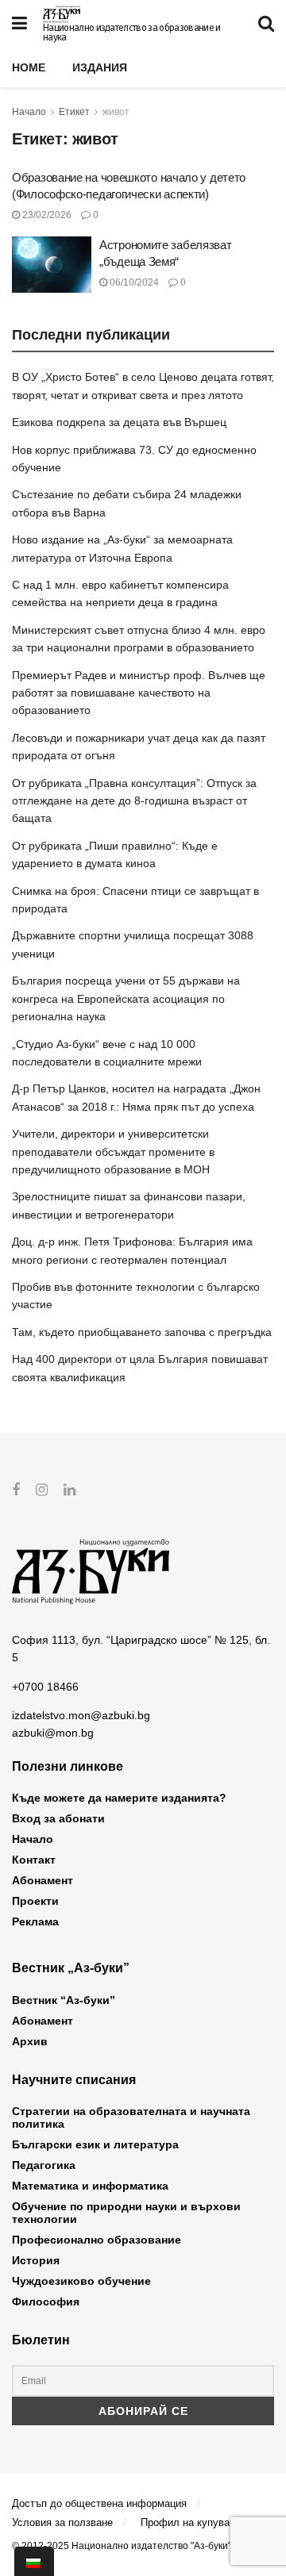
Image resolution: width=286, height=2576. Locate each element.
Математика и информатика (90, 2186)
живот (116, 112)
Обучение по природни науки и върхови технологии (126, 2213)
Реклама (35, 1921)
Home (29, 67)
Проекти (35, 1901)
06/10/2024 (133, 282)
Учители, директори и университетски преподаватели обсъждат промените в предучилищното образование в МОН (113, 1152)
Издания (100, 67)
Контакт (34, 1860)
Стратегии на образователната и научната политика (131, 2117)
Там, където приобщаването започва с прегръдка (142, 1332)
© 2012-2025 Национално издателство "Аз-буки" (122, 2546)
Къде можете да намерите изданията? (119, 1798)
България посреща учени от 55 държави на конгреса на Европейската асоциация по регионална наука (126, 998)
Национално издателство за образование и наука (131, 33)
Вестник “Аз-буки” (64, 2000)
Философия (46, 2302)
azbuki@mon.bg (53, 1733)
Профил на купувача (191, 2522)
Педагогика (44, 2165)
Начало (29, 112)
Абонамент (43, 1880)
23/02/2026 (46, 215)
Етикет (74, 112)
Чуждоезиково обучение (81, 2281)
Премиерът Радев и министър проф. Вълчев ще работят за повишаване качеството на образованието (139, 693)
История (36, 2260)
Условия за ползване (62, 2522)
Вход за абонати (58, 1818)
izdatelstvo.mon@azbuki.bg (81, 1715)
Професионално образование (97, 2240)
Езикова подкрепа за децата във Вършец (119, 422)
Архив (30, 2041)
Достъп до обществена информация (99, 2503)
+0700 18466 (45, 1687)
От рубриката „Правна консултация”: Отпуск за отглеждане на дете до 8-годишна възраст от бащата (134, 801)
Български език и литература (95, 2144)
